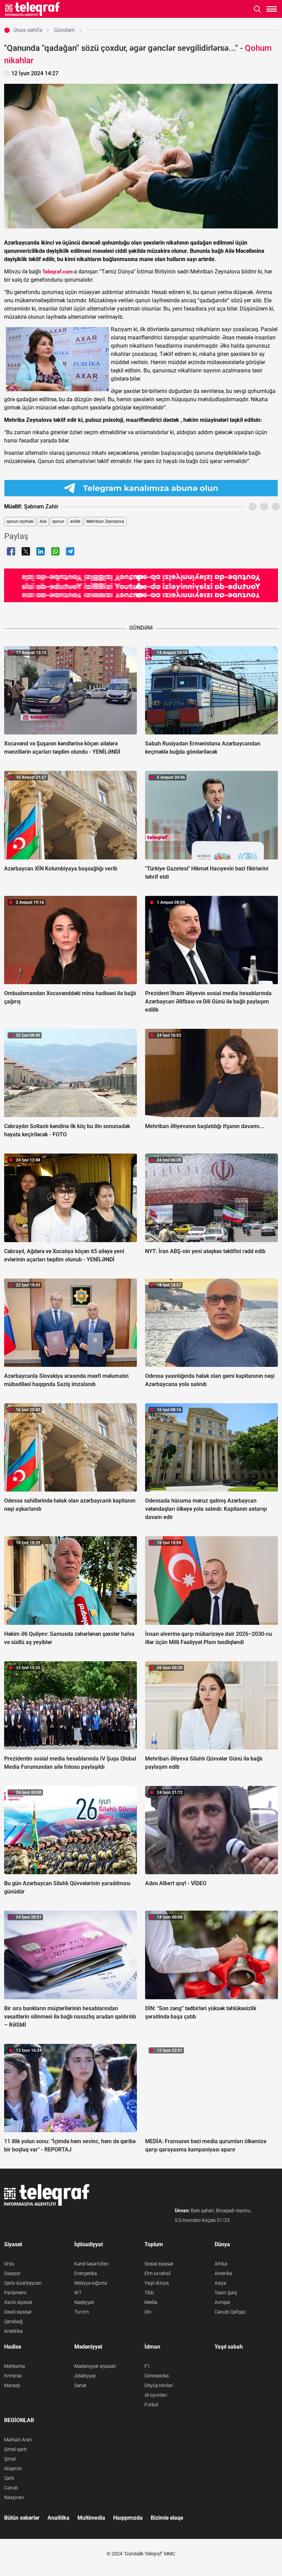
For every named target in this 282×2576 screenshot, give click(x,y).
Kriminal (13, 2376)
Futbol (151, 2405)
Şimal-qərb (15, 2449)
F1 (147, 2366)
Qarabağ (13, 2321)
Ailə (43, 521)
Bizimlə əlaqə (167, 2518)
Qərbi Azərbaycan (23, 2283)
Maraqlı (12, 2385)
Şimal (10, 2459)
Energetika (86, 2273)
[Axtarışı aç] (257, 9)
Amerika (223, 2273)
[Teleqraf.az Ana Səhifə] (32, 9)
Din (148, 2312)
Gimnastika (157, 2376)
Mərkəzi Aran (18, 2440)
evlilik (75, 521)
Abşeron (13, 2468)
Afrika (221, 2264)
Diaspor (12, 2273)
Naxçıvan (14, 2497)
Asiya (220, 2283)
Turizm (82, 2312)
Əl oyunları (156, 2395)
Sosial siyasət (159, 2264)
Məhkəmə (14, 2366)
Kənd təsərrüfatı (91, 2264)
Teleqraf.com (57, 272)
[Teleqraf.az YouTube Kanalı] (141, 585)
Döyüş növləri (159, 2385)
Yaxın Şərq (226, 2293)
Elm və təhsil (158, 2273)
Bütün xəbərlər (22, 2518)
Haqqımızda (128, 2518)
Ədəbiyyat (85, 2376)
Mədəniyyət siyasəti (95, 2366)
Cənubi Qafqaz (230, 2312)
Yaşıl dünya (157, 2283)
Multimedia (91, 2518)
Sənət (80, 2385)
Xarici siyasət (18, 2302)
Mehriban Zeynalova (105, 521)
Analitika (13, 2331)
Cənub (11, 2488)
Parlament (15, 2293)
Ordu (9, 2264)
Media (151, 2302)
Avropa (222, 2302)
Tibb (149, 2293)
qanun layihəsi (20, 521)
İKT (78, 2293)
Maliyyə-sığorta (91, 2283)
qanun (58, 521)
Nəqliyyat (84, 2302)
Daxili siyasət (18, 2312)
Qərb (9, 2478)
